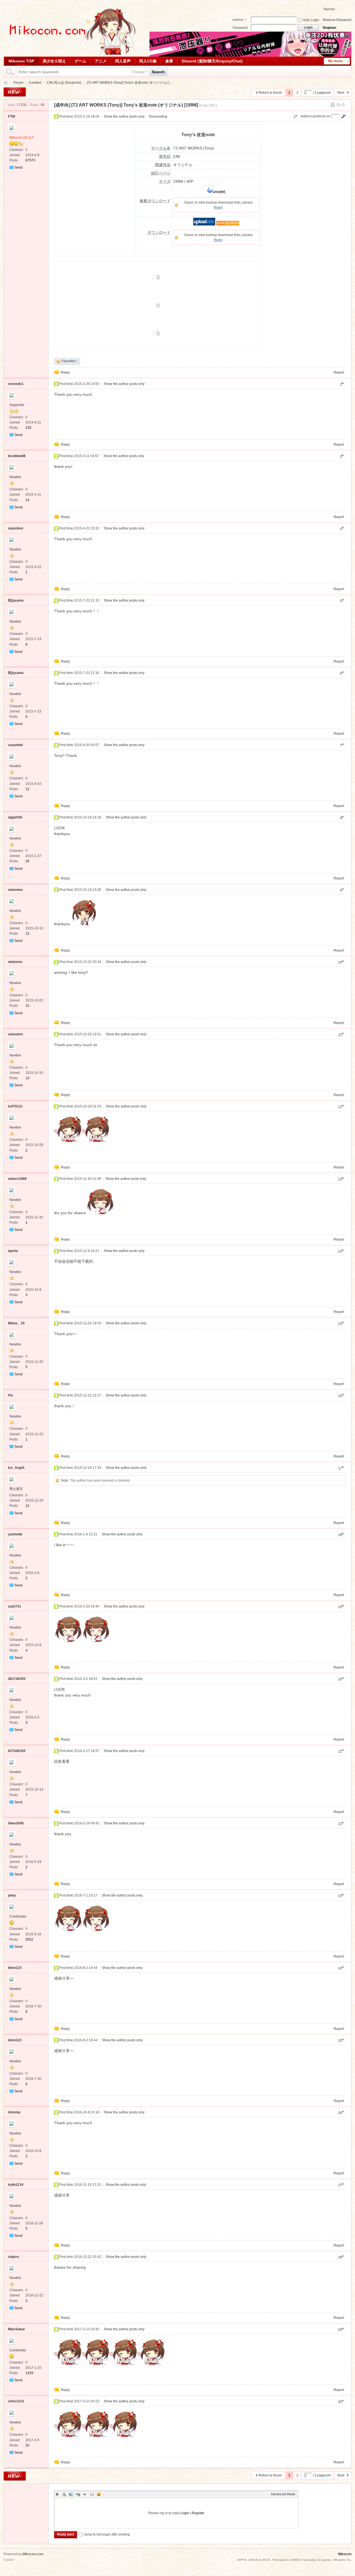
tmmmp (14, 2112)
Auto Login (311, 20)
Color (64, 2494)
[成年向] (62, 105)
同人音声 (123, 61)
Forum (18, 83)
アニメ (101, 61)
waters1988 (17, 1179)
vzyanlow (15, 745)
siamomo (15, 890)
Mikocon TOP (21, 61)
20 (27, 2445)
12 (27, 789)
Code (92, 2494)
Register (330, 28)
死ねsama (16, 600)
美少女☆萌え (54, 61)
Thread (138, 72)
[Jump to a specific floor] (343, 116)
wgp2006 (15, 817)
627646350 (17, 1751)
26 (27, 861)
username (238, 20)
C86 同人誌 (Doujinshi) (64, 83)
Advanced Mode (283, 2494)
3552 (29, 1939)
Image (71, 2494)
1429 (29, 2373)
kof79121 (15, 1106)
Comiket (35, 83)
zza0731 (15, 1606)
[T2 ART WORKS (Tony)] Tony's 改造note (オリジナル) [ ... (130, 83)
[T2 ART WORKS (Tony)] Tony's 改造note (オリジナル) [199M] (135, 105)
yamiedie (15, 1534)
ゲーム (80, 61)
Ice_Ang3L (17, 1468)
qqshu (13, 1251)
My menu (335, 61)
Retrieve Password (337, 20)
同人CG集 (148, 61)
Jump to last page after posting (107, 2534)
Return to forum (270, 93)
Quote (85, 2494)
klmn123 (15, 1968)
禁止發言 (16, 1489)
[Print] (333, 105)
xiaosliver (16, 528)
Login (185, 2513)
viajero (13, 2257)
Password (240, 28)
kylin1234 (16, 2185)
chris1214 (16, 2401)
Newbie (15, 477)
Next (341, 93)
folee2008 (16, 1823)
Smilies (99, 2494)
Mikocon (6, 83)
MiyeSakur (17, 2329)
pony (12, 1895)
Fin (10, 1395)
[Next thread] (343, 105)
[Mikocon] (70, 54)
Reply (218, 207)
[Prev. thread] (338, 105)
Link (78, 2494)
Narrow (329, 9)
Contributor (18, 1916)
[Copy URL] (208, 105)
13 (27, 934)
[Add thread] (15, 92)
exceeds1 (16, 384)
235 (28, 428)
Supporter (17, 405)
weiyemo (15, 962)
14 (27, 500)
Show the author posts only (124, 116)
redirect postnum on (315, 116)
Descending (158, 116)
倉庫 (169, 61)
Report (339, 372)
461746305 (17, 1679)
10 (27, 1006)
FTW (12, 116)
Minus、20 (16, 1323)
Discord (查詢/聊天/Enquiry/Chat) (212, 61)
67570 (30, 160)
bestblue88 (17, 456)
